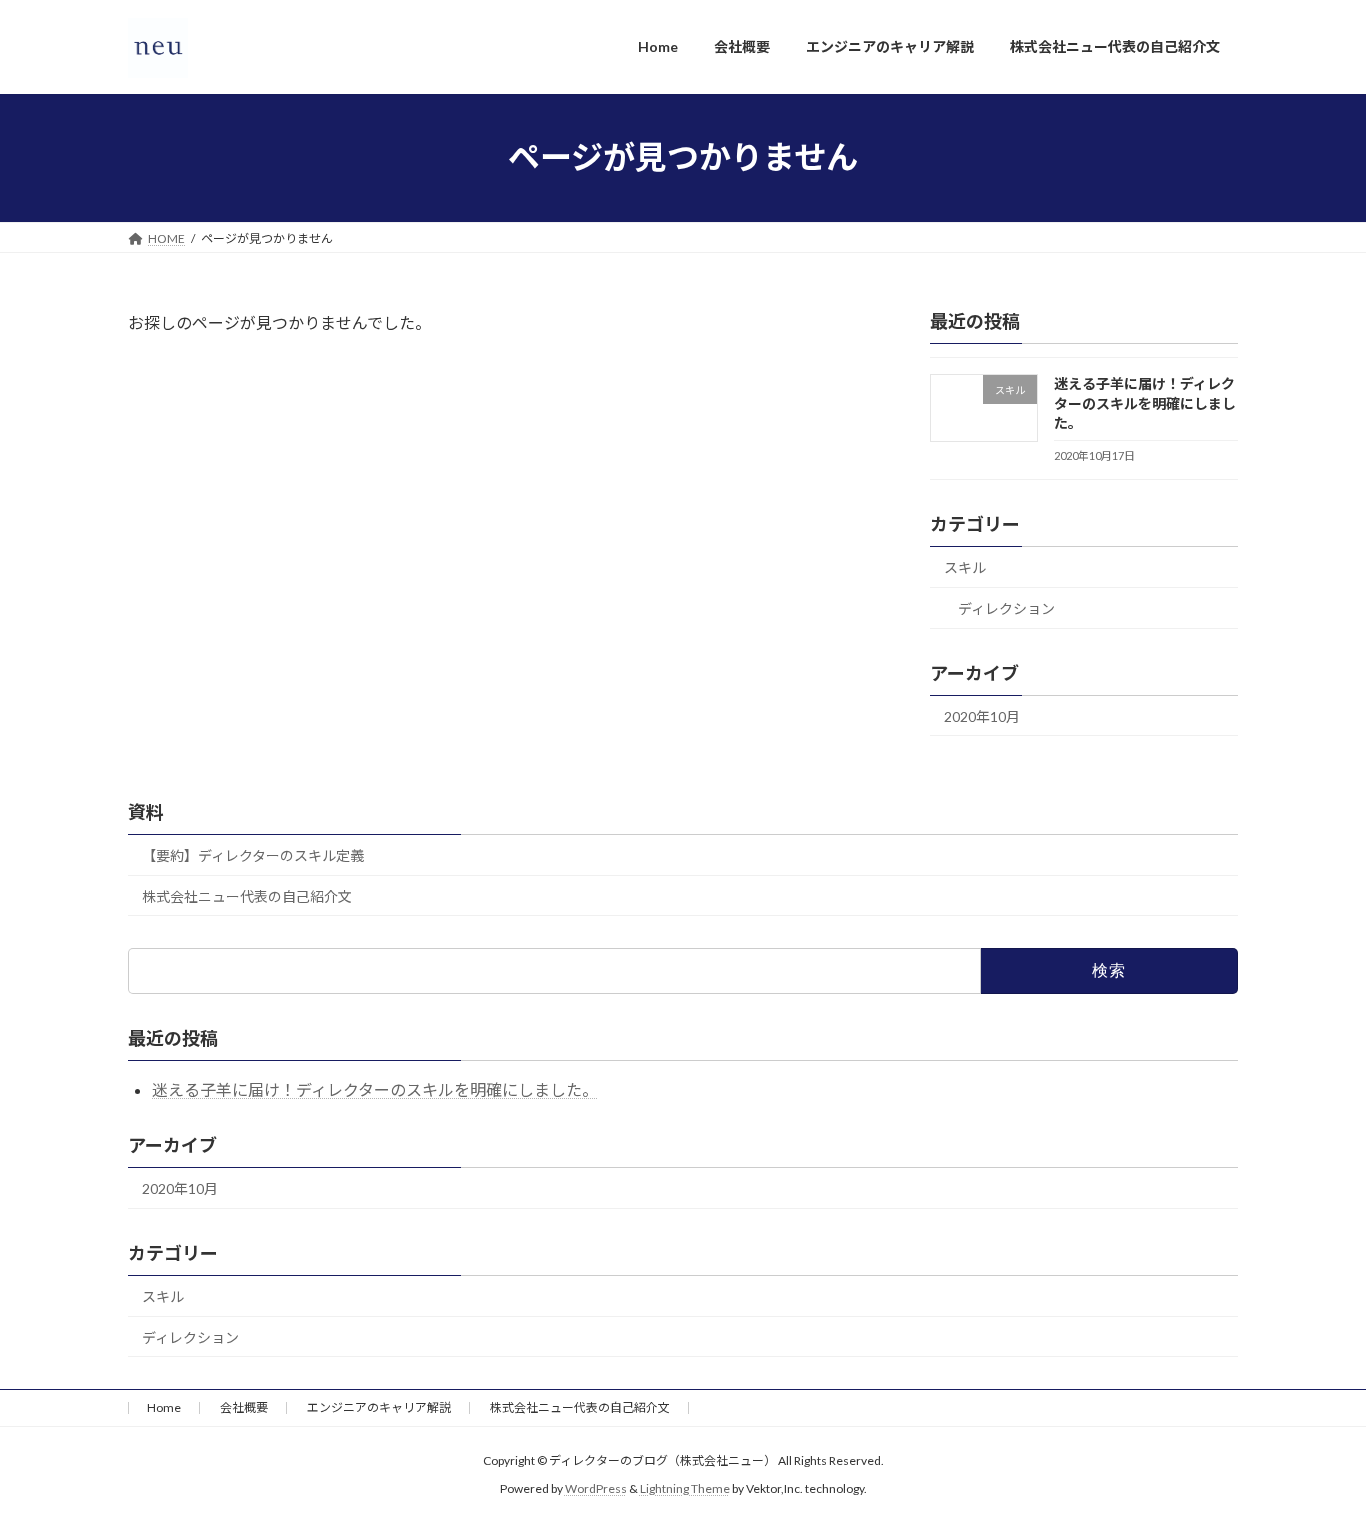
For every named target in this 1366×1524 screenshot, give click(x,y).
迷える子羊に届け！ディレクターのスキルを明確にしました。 (1145, 403)
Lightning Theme (685, 1489)
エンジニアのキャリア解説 (379, 1407)
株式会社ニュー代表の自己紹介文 (247, 896)
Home (164, 1407)
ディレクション (1006, 607)
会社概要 (244, 1407)
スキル (965, 567)
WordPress (596, 1489)
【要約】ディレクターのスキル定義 (253, 855)
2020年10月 (982, 715)
